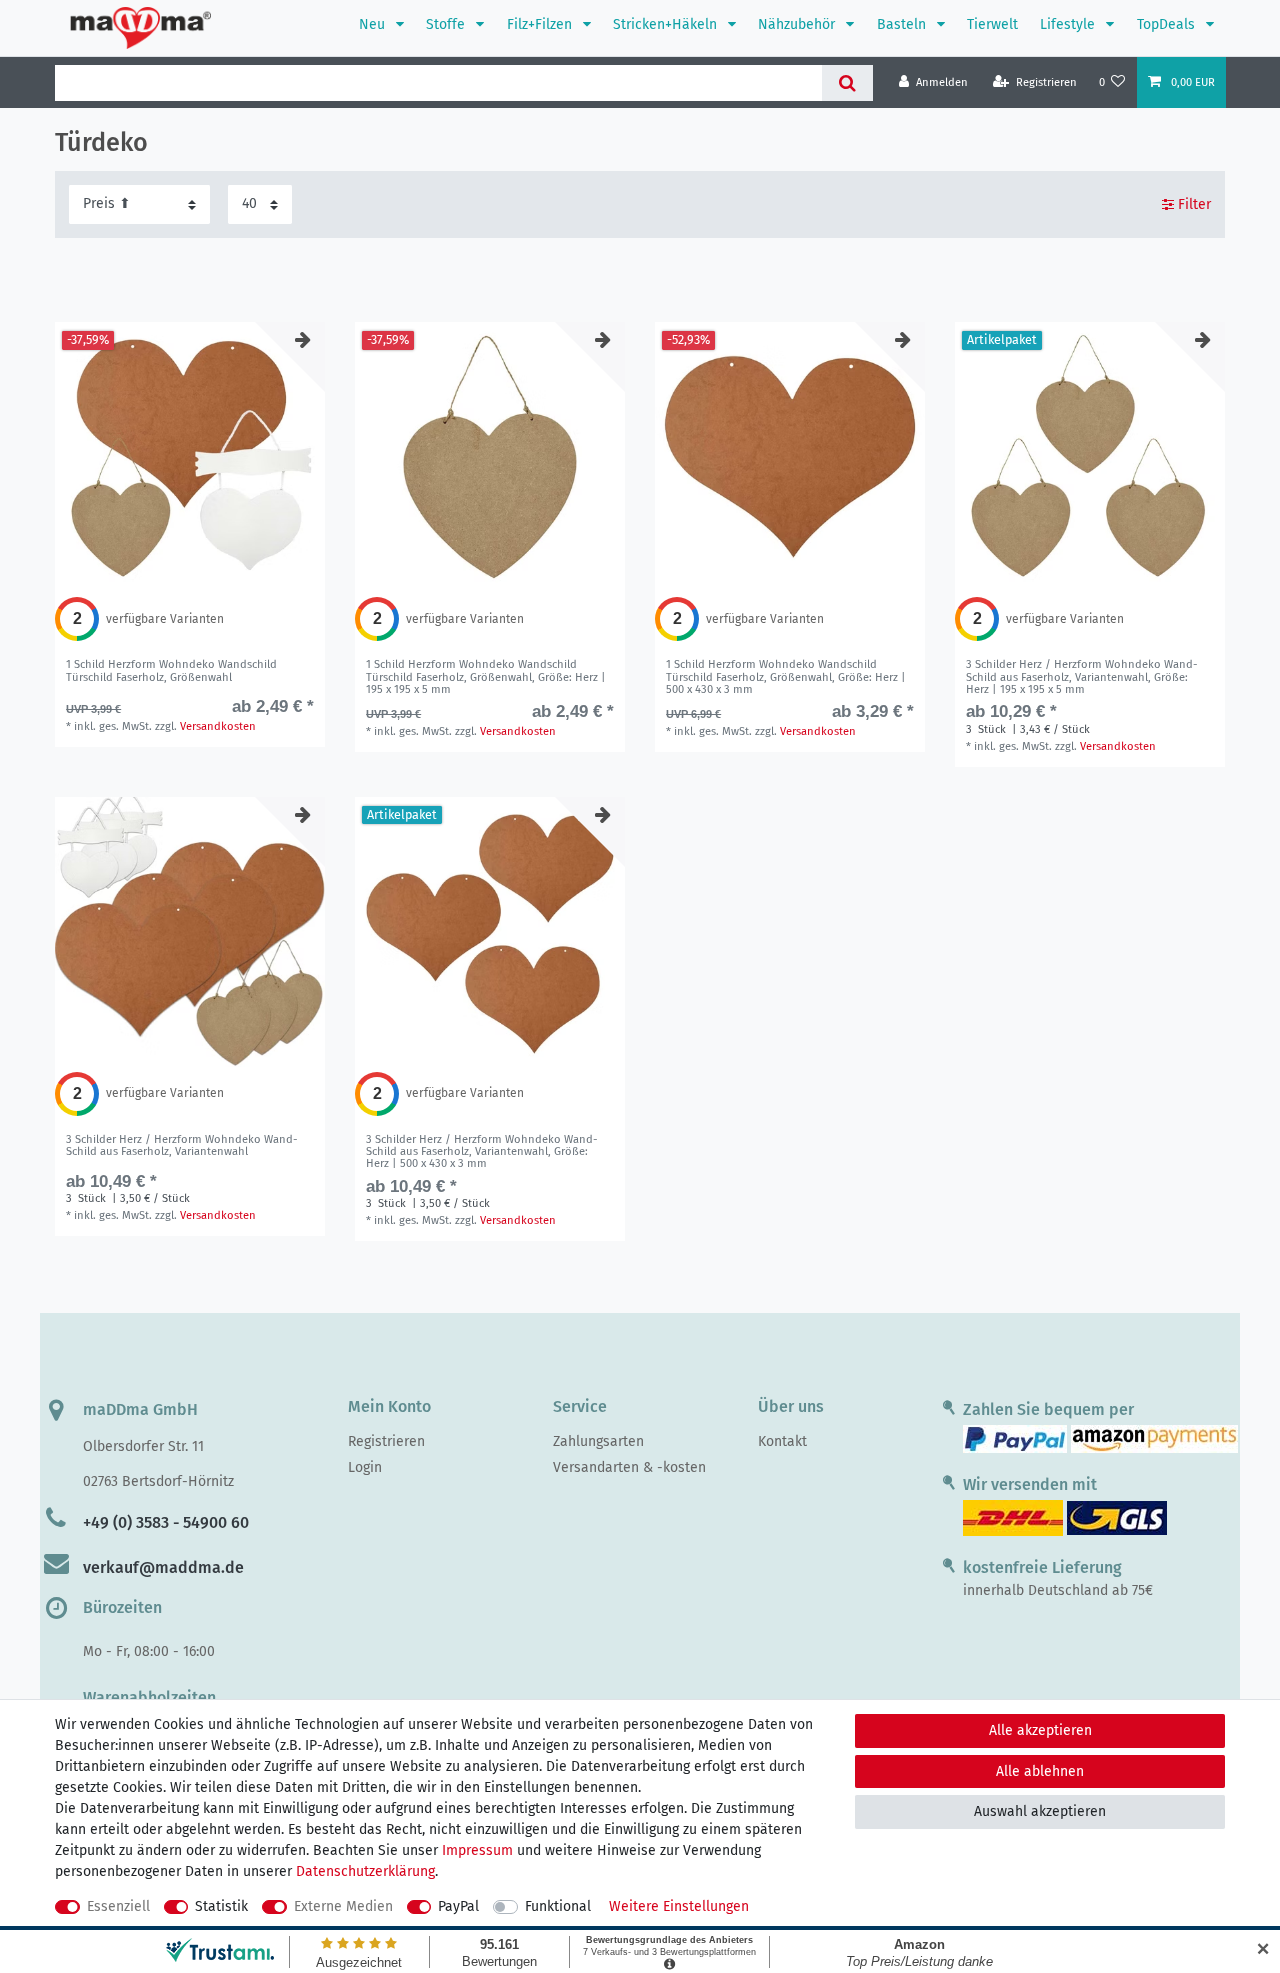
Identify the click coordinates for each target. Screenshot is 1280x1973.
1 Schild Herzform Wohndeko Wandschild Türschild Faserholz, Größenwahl (171, 671)
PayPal (458, 1906)
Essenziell (118, 1906)
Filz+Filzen (541, 24)
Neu (374, 24)
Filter (1192, 204)
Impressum (477, 1850)
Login (365, 1467)
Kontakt (782, 1441)
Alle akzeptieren (1040, 1730)
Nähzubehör (798, 24)
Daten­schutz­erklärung (365, 1871)
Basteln (903, 24)
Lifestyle (1069, 24)
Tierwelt (992, 24)
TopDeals (1168, 24)
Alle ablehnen (1040, 1771)
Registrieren (386, 1441)
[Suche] (847, 83)
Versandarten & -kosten (629, 1467)
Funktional (558, 1906)
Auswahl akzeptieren (1040, 1811)
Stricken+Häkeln (667, 24)
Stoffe (447, 24)
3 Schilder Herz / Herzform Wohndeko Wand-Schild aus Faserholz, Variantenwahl (1082, 677)
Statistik (221, 1906)
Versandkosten (218, 726)
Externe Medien (343, 1906)
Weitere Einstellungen (679, 1906)
